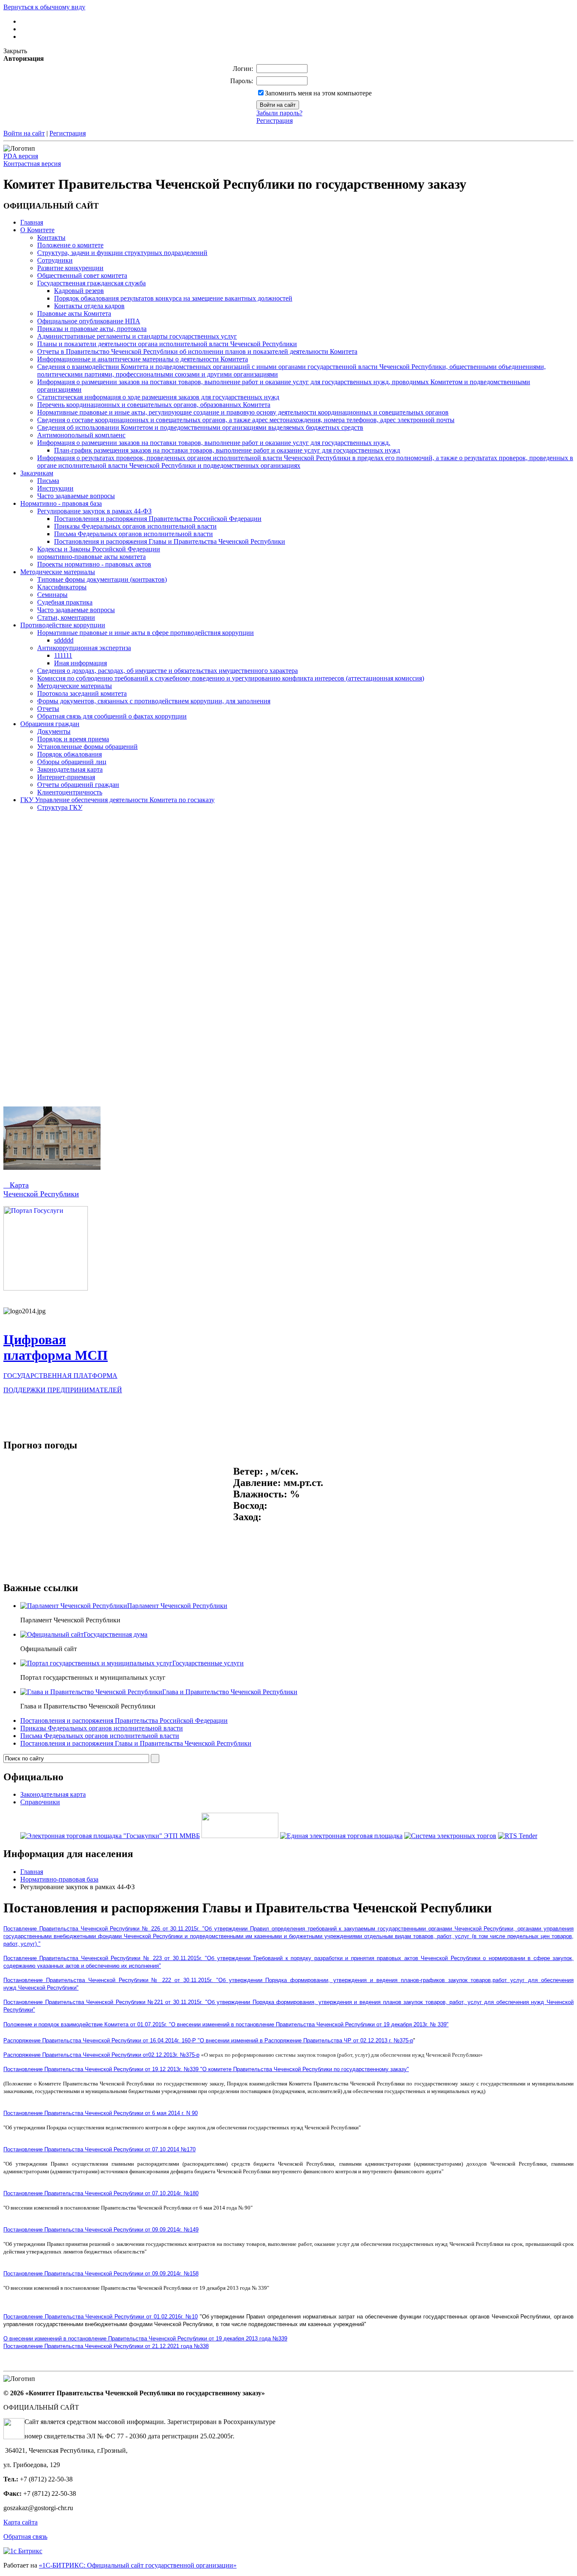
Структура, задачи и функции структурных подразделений (122, 253)
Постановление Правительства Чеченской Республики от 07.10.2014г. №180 (101, 2193)
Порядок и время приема (73, 739)
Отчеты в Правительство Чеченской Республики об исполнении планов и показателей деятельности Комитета (197, 351)
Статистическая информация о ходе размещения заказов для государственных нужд (158, 397)
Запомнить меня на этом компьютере (318, 93)
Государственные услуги (208, 1663)
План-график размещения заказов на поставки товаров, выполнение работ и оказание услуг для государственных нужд (227, 450)
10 (195, 2317)
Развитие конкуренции (70, 268)
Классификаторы (62, 587)
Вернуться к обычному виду (44, 7)
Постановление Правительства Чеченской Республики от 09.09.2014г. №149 (101, 2230)
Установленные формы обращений (87, 747)
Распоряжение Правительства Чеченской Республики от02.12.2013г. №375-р (101, 2055)
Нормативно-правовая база (59, 1879)
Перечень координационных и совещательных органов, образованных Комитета (154, 405)
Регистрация (275, 121)
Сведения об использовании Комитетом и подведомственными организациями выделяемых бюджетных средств (200, 427)
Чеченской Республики (41, 1194)
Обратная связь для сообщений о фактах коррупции (112, 716)
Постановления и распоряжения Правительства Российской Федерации (158, 519)
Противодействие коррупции (63, 625)
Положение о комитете (70, 245)
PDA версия (21, 156)
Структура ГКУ (60, 807)
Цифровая (35, 1340)
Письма (48, 481)
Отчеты (48, 709)
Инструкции (55, 488)
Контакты (51, 237)
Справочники (40, 1802)
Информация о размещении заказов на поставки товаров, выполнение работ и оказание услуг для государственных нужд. (214, 443)
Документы (54, 731)
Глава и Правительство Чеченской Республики (230, 1692)
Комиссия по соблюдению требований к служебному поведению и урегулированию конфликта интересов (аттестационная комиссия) (231, 678)
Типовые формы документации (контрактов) (102, 579)
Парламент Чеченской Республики (177, 1606)
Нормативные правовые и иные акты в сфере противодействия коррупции (146, 633)
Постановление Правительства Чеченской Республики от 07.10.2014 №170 (99, 2149)
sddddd (64, 640)
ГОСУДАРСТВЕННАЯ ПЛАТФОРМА (60, 1376)
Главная (32, 222)
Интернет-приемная (66, 777)
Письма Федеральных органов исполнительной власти (133, 534)
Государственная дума (116, 1634)
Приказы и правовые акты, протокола (92, 329)
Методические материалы (58, 572)
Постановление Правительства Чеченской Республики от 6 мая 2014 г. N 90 (101, 2113)
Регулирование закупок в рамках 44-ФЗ (94, 511)
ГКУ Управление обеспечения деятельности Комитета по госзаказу (117, 800)
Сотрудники (55, 260)
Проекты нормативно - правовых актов (94, 564)
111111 (63, 655)
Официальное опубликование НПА (89, 321)
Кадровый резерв (79, 291)
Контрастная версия (32, 164)
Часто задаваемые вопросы (76, 496)
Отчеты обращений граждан (78, 785)
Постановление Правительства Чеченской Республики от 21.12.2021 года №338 (106, 2346)
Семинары (52, 595)
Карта (16, 1185)
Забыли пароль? (279, 113)
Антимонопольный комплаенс (81, 435)
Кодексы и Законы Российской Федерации (99, 549)
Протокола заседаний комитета (82, 693)
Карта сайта (20, 2522)
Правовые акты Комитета (74, 313)
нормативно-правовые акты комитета (91, 557)
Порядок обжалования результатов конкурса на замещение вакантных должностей (173, 298)
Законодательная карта (70, 769)
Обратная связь (25, 2537)
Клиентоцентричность (70, 792)
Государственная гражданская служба (91, 283)
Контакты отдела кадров (89, 306)
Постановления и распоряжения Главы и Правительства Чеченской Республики (170, 541)
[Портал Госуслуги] (46, 1288)
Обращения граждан (50, 724)
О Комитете (37, 230)
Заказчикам (37, 473)
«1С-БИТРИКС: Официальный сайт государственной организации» (138, 2565)
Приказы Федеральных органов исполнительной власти (135, 526)
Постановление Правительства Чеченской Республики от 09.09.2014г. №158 (101, 2274)
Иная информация (80, 663)
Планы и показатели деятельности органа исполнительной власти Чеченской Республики (167, 344)
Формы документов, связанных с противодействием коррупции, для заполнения (154, 701)
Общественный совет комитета (82, 275)
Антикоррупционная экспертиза (84, 648)
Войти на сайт (24, 133)
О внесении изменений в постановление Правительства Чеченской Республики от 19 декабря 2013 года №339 (145, 2339)
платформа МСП (56, 1355)
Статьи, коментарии (66, 617)
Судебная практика (65, 602)
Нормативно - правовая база (61, 503)
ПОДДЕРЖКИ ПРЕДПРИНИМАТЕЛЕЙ (63, 1390)
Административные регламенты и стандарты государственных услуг (137, 336)
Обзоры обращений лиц (72, 762)
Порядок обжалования (69, 754)
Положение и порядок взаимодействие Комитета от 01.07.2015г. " (226, 2024)
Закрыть (15, 51)
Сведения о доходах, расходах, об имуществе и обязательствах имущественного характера (167, 671)
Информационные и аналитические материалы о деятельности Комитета (143, 359)
